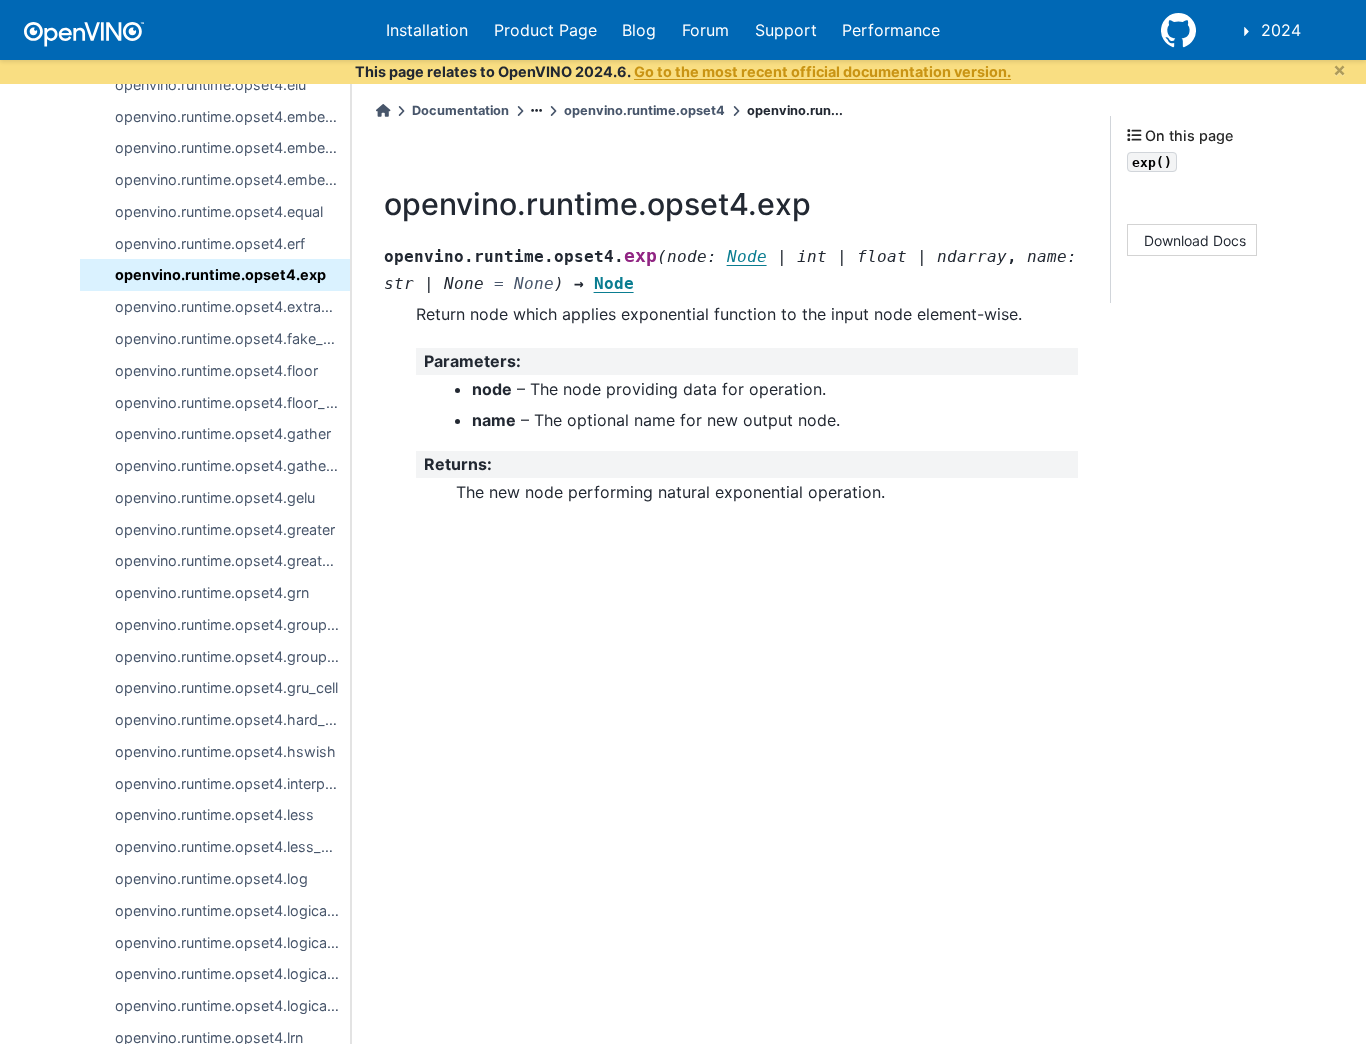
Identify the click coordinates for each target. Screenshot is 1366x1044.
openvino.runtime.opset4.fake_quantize (232, 338)
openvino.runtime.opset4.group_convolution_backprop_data (232, 656)
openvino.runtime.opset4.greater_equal (232, 560)
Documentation (460, 110)
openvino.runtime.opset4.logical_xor (232, 1005)
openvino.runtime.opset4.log (211, 878)
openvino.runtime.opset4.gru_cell (226, 687)
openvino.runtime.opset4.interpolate (232, 783)
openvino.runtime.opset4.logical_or (232, 973)
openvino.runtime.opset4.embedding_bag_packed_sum (232, 147)
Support (786, 30)
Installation (427, 30)
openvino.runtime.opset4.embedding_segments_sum (232, 179)
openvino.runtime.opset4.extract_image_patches (232, 306)
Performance (891, 30)
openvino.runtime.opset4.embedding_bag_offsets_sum (232, 116)
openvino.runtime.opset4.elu (210, 84)
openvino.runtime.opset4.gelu (215, 497)
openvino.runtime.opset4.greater (225, 529)
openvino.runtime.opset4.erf (210, 243)
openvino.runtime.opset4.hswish (225, 751)
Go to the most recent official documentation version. (822, 71)
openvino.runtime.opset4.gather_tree (232, 465)
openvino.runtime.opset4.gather (223, 433)
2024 (1281, 30)
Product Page (545, 30)
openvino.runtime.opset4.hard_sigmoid (232, 719)
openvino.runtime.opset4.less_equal (232, 846)
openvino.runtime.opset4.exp (220, 274)
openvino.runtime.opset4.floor (216, 370)
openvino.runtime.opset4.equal (219, 211)
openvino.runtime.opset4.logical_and (232, 910)
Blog (639, 30)
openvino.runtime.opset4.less (214, 814)
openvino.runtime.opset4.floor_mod (232, 402)
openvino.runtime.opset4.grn (212, 592)
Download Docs (1195, 239)
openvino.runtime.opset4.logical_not (232, 942)
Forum (705, 30)
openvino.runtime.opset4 (644, 110)
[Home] (383, 110)
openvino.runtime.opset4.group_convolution (232, 624)
